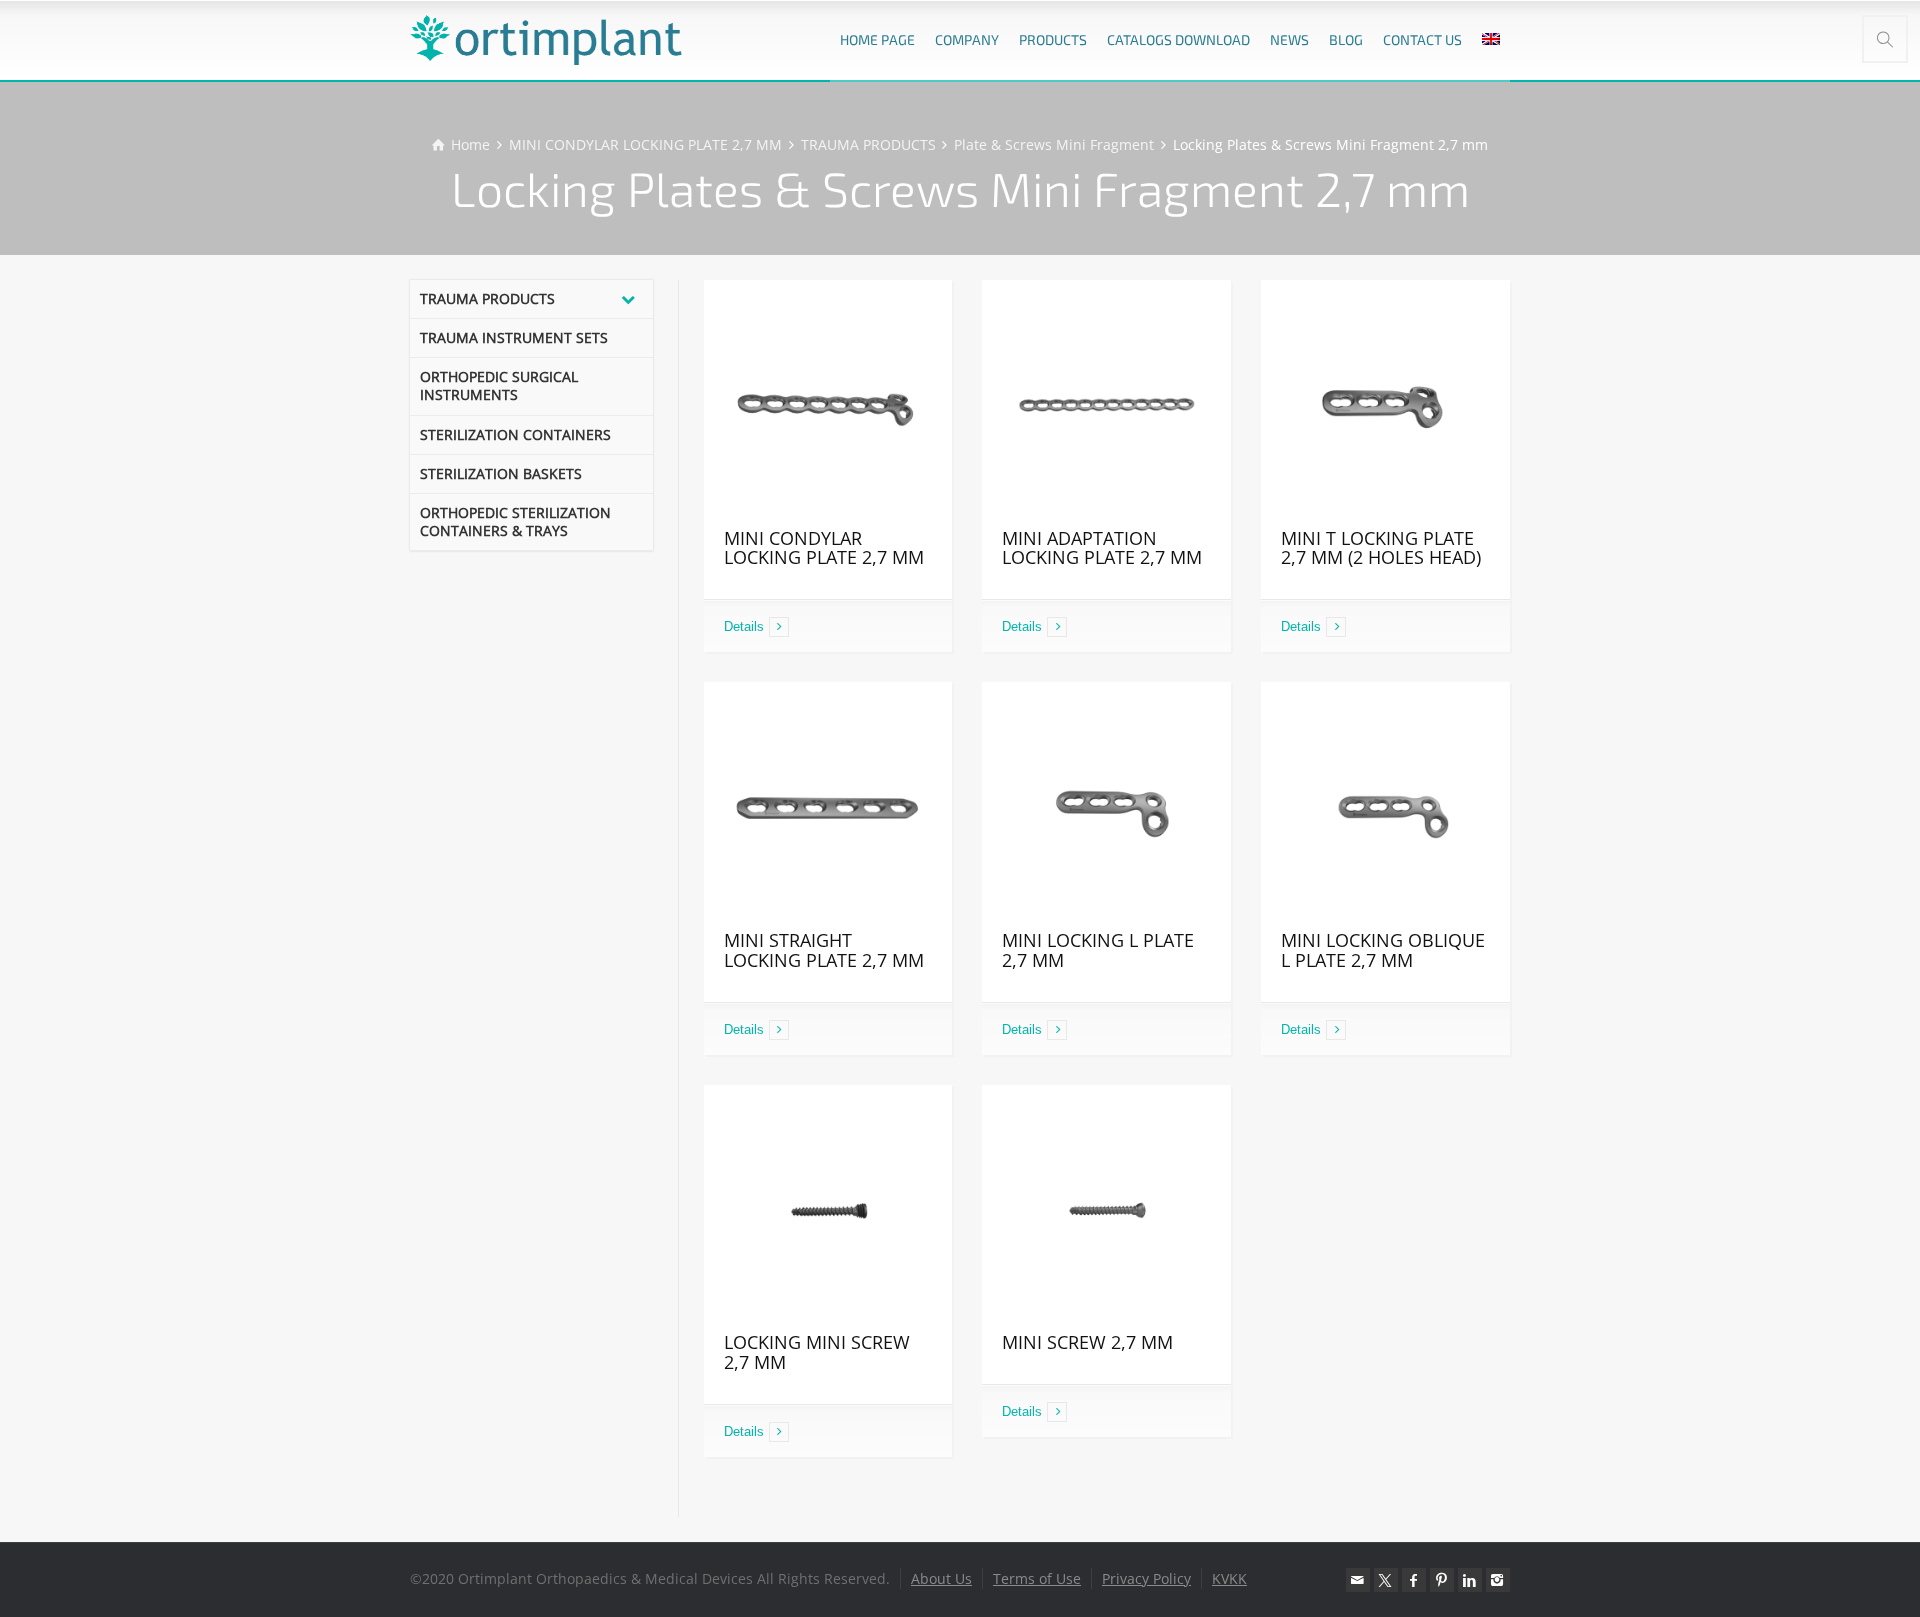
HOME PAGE (877, 39)
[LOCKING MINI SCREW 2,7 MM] (828, 1209)
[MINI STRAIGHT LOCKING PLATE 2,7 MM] (828, 806)
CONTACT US (1422, 39)
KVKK (1229, 1578)
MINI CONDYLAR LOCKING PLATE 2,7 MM (824, 548)
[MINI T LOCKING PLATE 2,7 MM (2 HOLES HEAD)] (1385, 404)
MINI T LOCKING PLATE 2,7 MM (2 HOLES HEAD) (1381, 548)
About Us (941, 1578)
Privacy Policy (1146, 1578)
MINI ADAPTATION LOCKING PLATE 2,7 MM (1102, 548)
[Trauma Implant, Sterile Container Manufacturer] (546, 40)
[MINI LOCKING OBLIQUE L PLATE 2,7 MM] (1385, 806)
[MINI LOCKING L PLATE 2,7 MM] (1106, 806)
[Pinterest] (1442, 1580)
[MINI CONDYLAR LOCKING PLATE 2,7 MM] (828, 404)
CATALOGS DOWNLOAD (1178, 39)
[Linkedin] (1470, 1580)
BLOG (1346, 39)
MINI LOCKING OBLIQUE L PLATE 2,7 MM (1383, 950)
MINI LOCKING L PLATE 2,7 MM (1098, 950)
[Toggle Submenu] (628, 299)
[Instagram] (1498, 1580)
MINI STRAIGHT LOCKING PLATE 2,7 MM (824, 950)
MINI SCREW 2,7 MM (1087, 1342)
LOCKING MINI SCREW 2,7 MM (817, 1352)
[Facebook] (1414, 1580)
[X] (1386, 1580)
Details (744, 626)
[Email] (1358, 1580)
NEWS (1289, 39)
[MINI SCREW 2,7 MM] (1106, 1209)
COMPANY (967, 39)
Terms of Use (1037, 1578)
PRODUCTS (1053, 39)
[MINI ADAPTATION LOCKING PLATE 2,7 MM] (1106, 404)
